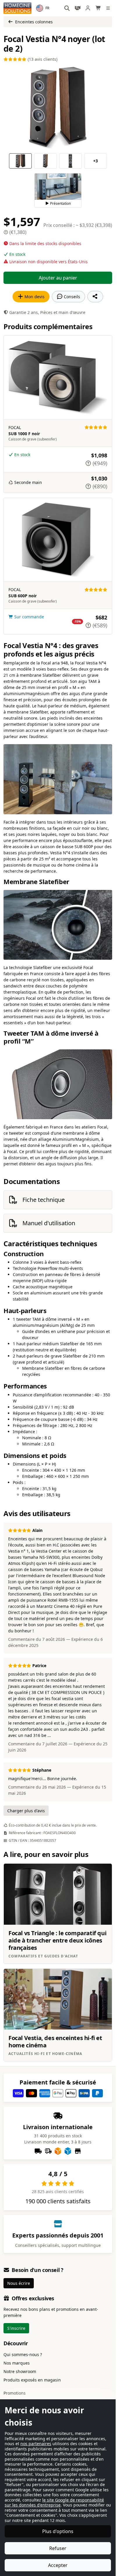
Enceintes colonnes (34, 22)
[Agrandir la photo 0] (58, 108)
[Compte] (88, 8)
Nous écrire (19, 2283)
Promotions (15, 2393)
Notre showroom (20, 2371)
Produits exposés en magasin (32, 2380)
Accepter (58, 2565)
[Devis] (77, 8)
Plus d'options (58, 2531)
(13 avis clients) (42, 59)
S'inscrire (16, 2328)
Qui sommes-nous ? (23, 2354)
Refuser (58, 2548)
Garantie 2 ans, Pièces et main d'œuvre (47, 312)
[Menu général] (109, 8)
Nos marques (17, 2363)
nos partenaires (36, 2444)
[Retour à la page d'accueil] (17, 8)
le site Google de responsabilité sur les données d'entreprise (54, 2503)
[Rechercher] (67, 8)
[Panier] (98, 8)
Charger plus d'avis (26, 1811)
